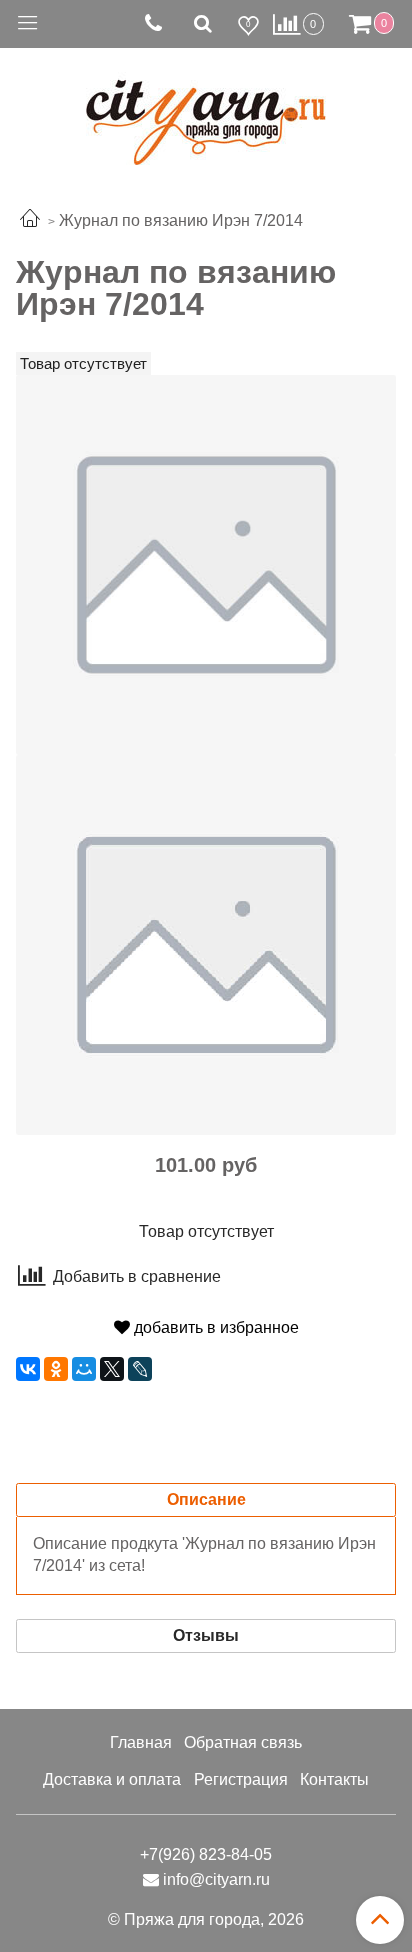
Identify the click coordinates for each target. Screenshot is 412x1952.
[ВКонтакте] (28, 1369)
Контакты (334, 1779)
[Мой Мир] (84, 1369)
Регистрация (241, 1779)
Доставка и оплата (112, 1779)
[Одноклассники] (56, 1369)
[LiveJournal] (140, 1369)
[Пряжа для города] (206, 110)
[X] (112, 1369)
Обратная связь (243, 1742)
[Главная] (30, 220)
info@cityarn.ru (216, 1879)
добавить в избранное (214, 1327)
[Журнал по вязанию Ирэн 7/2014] (206, 563)
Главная (141, 1742)
